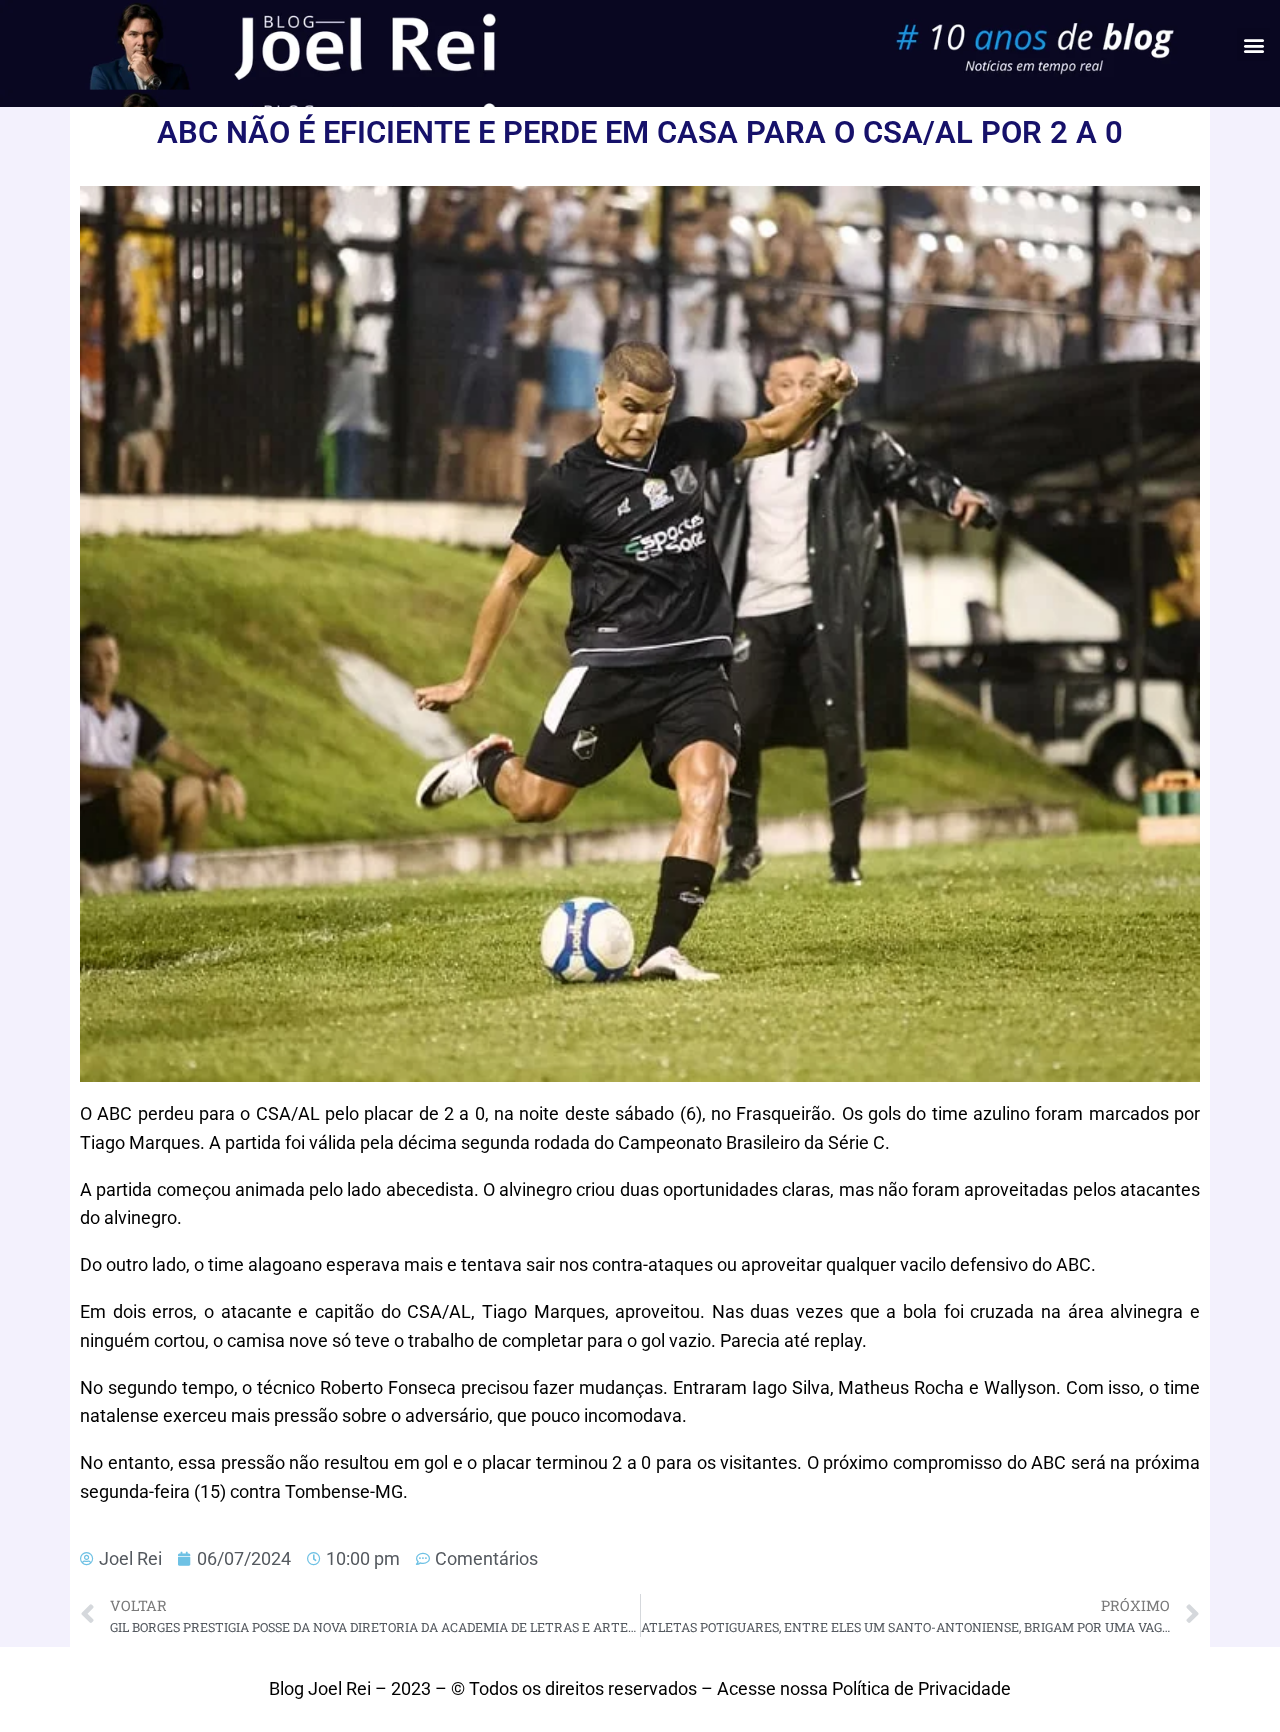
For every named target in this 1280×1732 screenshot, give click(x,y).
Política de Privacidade (921, 1688)
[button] (1253, 44)
